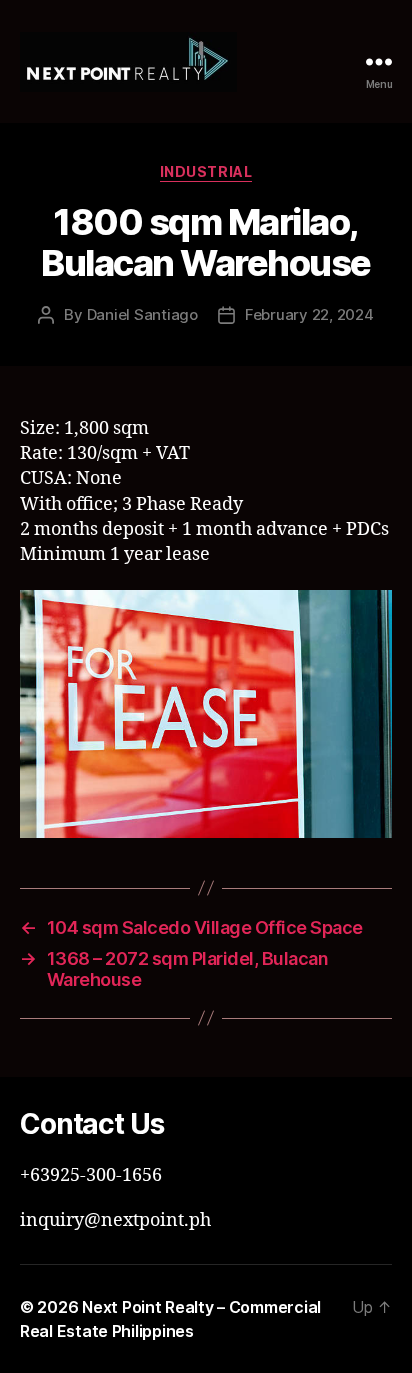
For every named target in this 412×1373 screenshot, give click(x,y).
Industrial (206, 171)
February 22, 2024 (309, 314)
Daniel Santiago (142, 314)
